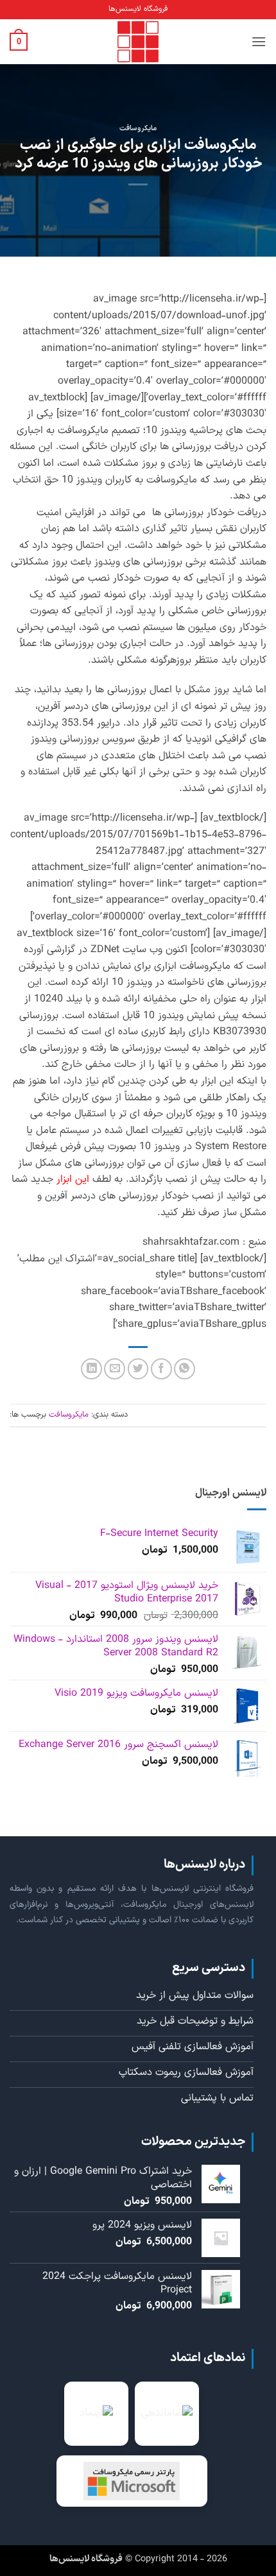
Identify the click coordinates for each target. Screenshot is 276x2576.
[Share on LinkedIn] (91, 1369)
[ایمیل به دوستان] (115, 1369)
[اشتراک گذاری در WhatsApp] (185, 1369)
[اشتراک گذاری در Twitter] (138, 1369)
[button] (259, 41)
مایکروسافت (138, 129)
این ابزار (73, 1179)
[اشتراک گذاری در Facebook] (161, 1369)
